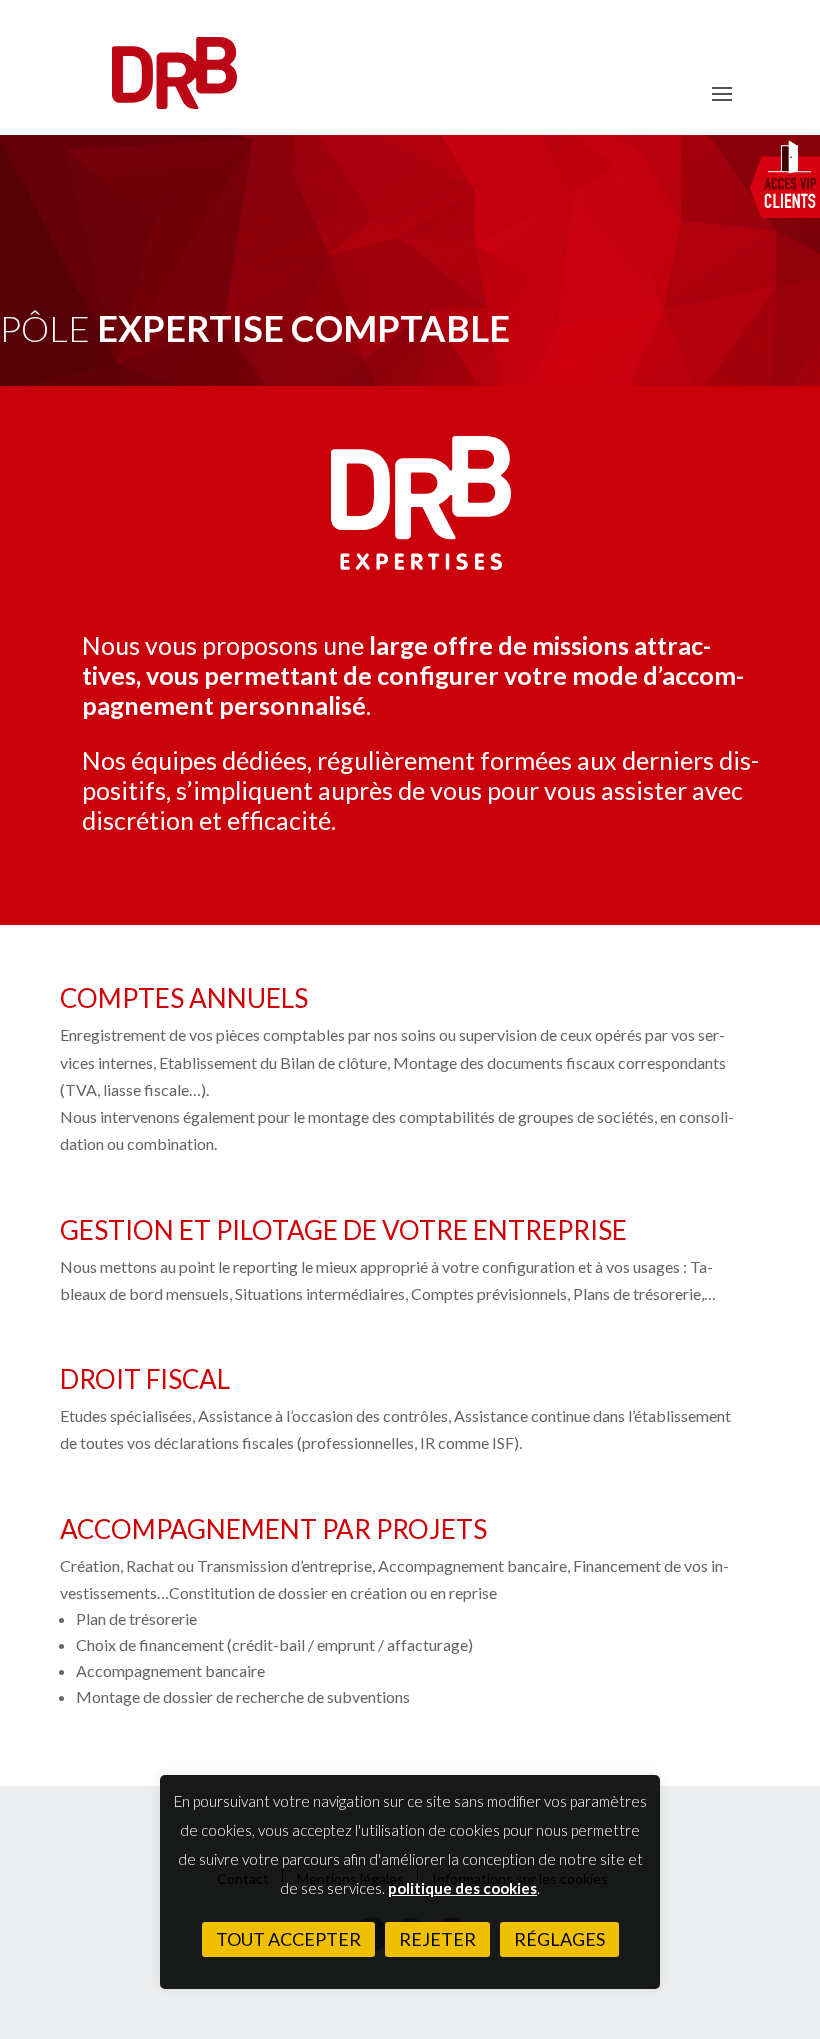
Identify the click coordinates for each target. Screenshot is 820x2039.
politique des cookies (462, 1888)
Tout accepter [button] (288, 1939)
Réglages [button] (559, 1939)
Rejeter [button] (437, 1939)
